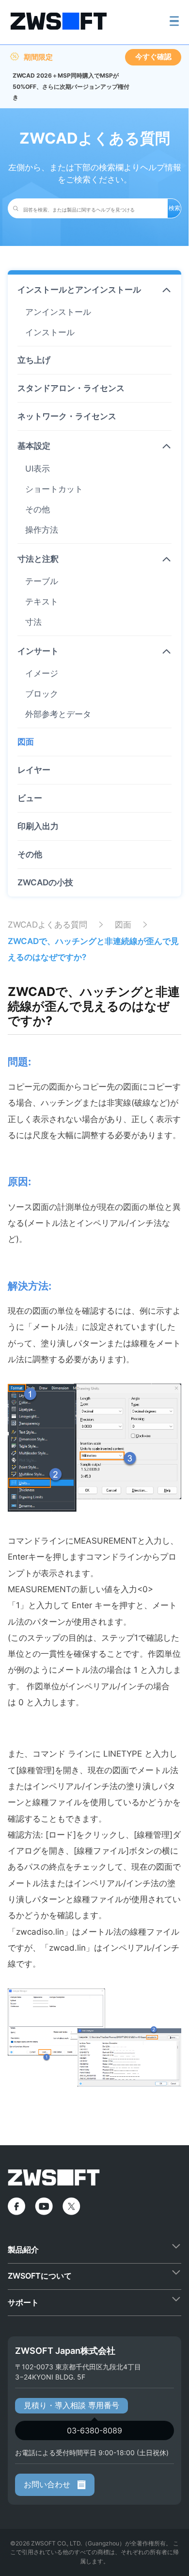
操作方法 (42, 530)
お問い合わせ (48, 2484)
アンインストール (58, 312)
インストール (50, 332)
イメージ (42, 673)
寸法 (33, 622)
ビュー (30, 798)
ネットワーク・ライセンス (67, 416)
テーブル (42, 581)
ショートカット (54, 489)
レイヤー (34, 770)
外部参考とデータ (58, 714)
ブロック (42, 694)
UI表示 (38, 469)
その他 (38, 509)
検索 (174, 208)
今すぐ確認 (153, 57)
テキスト (42, 602)
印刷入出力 (38, 826)
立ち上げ (34, 360)
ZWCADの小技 (45, 882)
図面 (26, 742)
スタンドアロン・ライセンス (71, 388)
